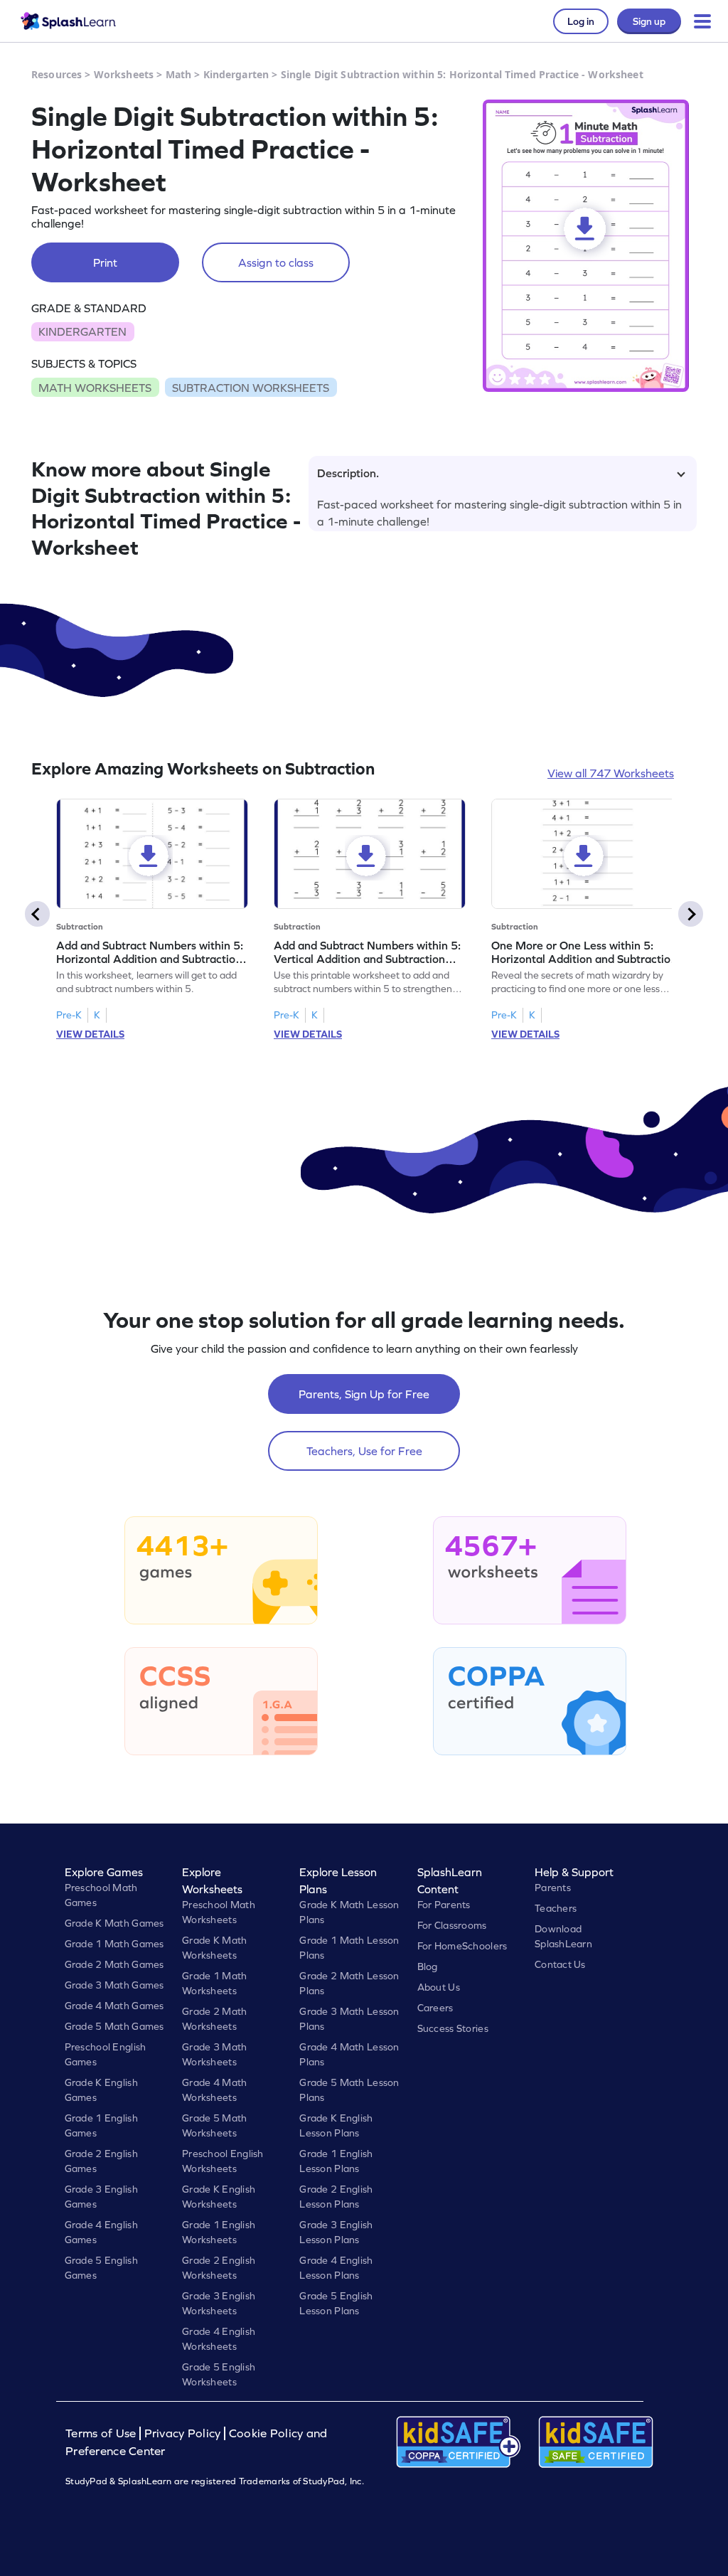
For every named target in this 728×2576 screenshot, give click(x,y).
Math (179, 74)
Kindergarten (236, 74)
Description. (348, 473)
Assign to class (276, 262)
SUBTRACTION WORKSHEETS (251, 388)
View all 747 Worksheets (611, 773)
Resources (57, 74)
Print (105, 262)
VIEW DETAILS (90, 1034)
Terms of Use (102, 2433)
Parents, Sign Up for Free (364, 1394)
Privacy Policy (183, 2433)
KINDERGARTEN (82, 331)
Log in (581, 21)
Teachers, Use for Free (364, 1451)
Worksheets (124, 74)
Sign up (649, 21)
